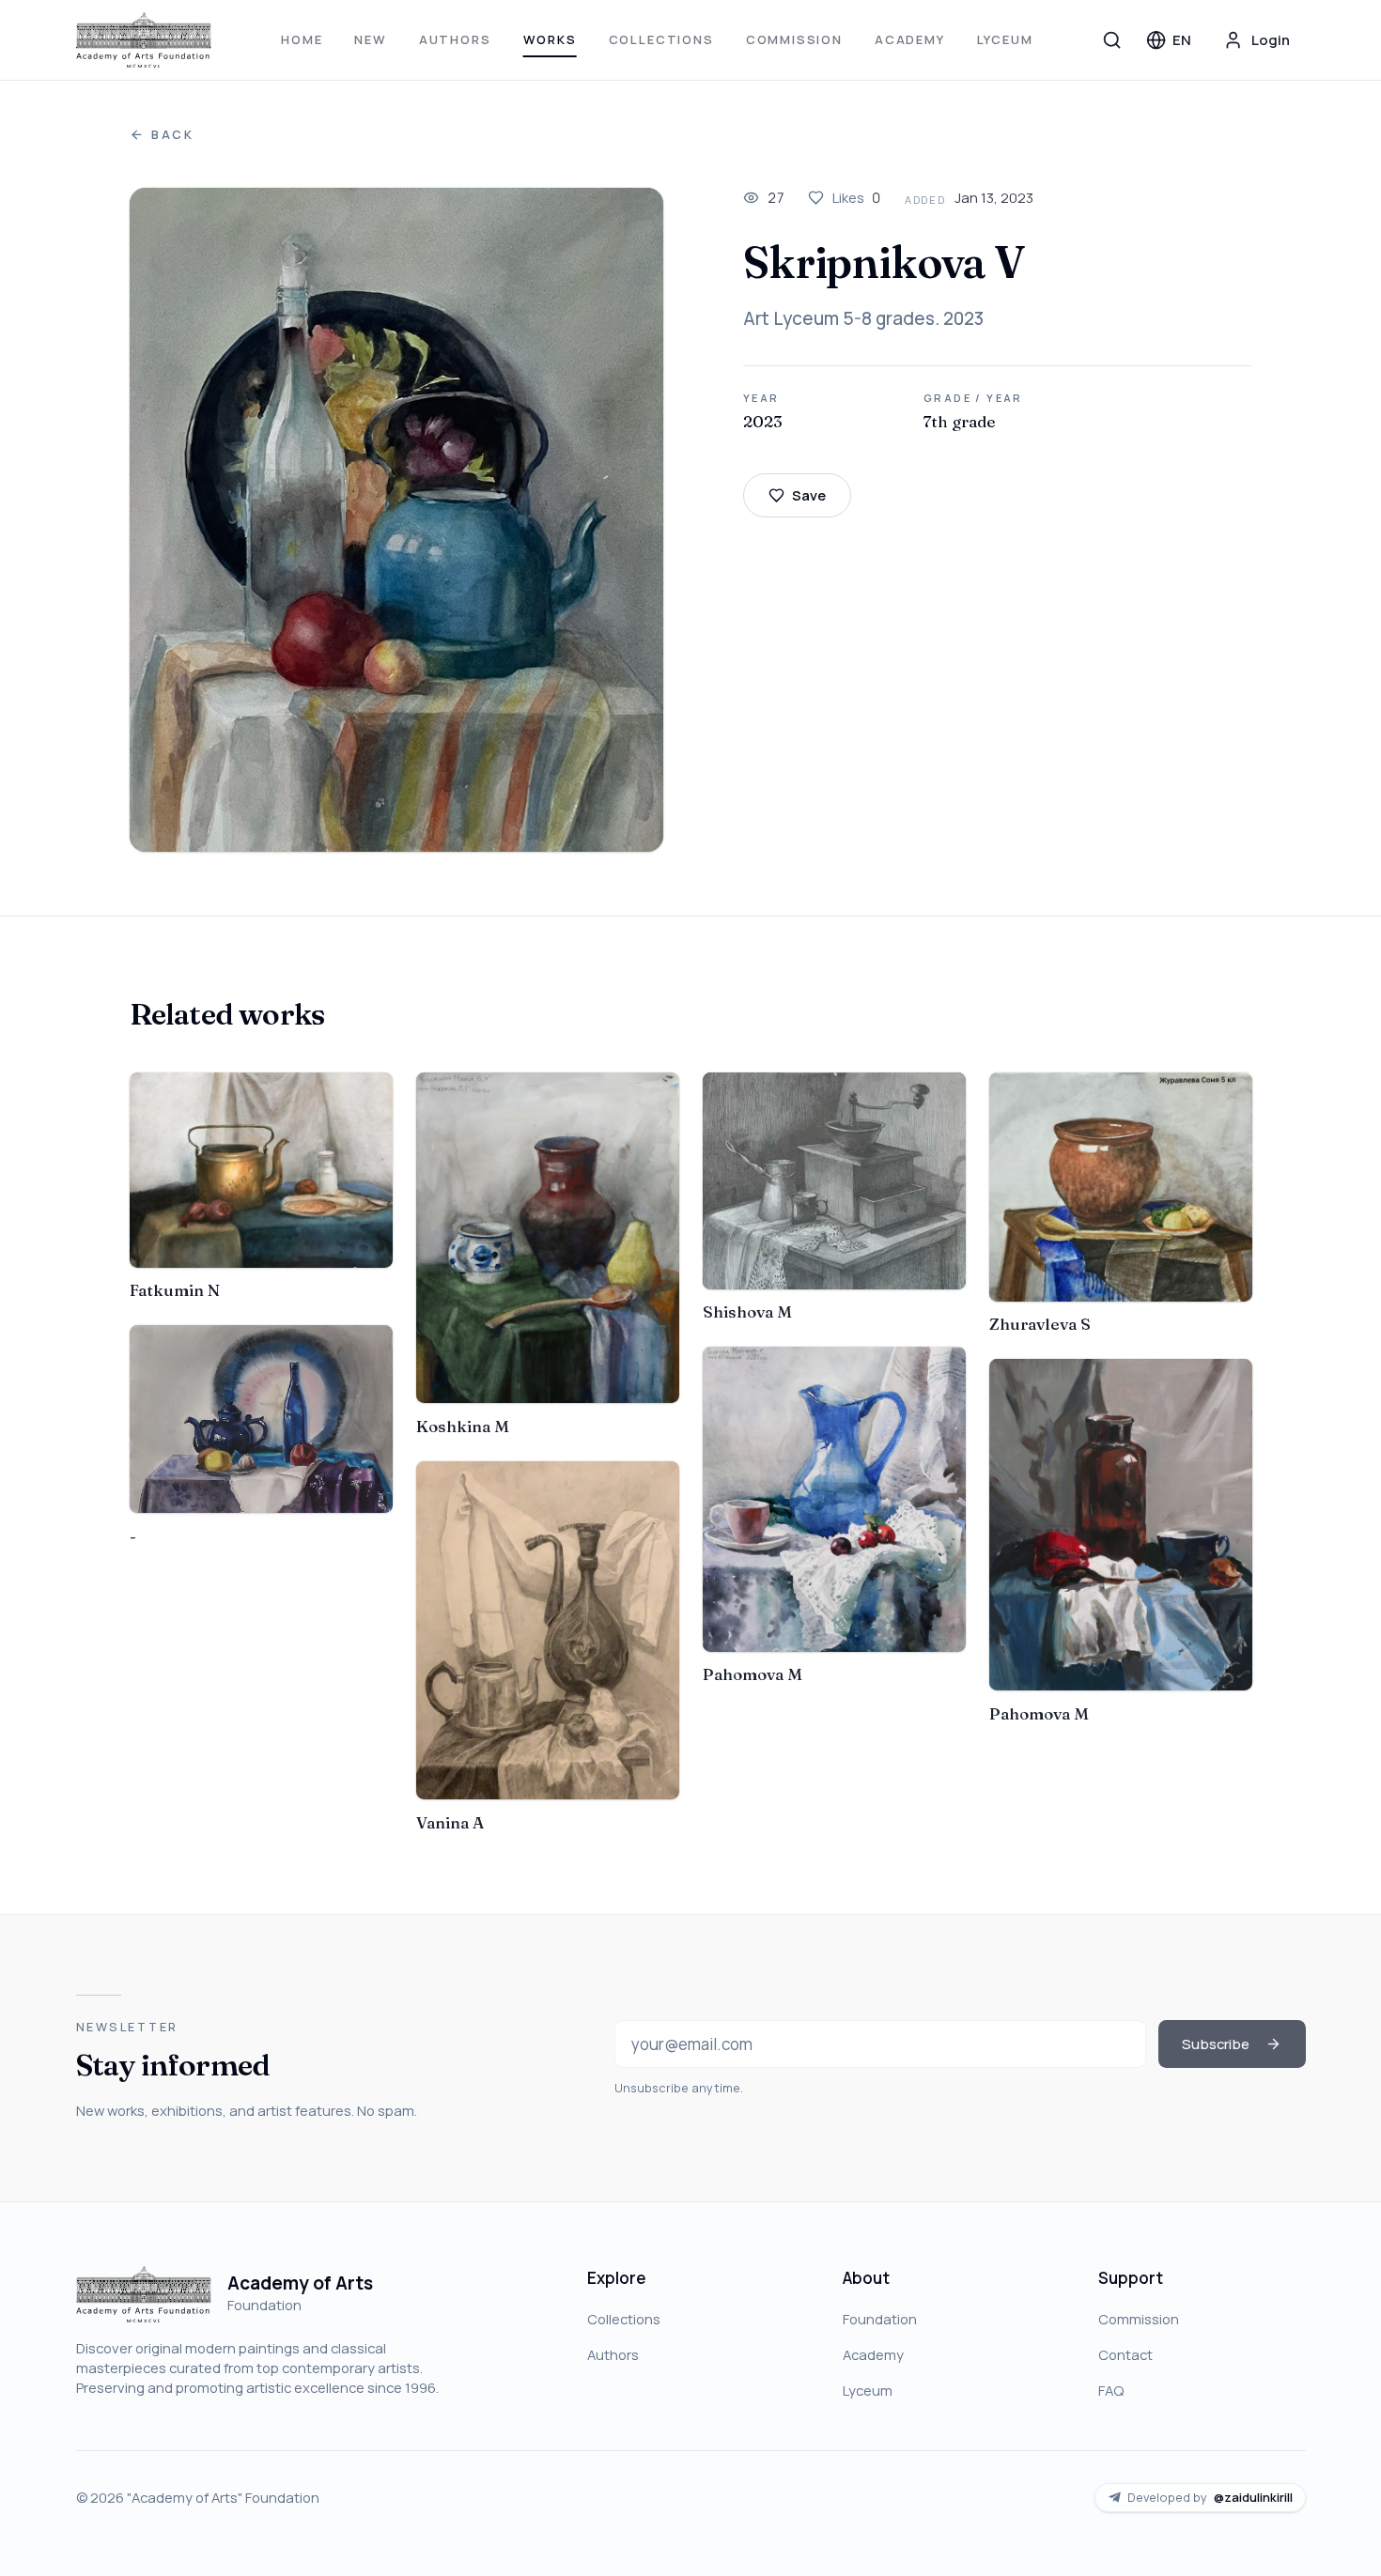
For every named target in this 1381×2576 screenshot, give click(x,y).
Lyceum (1005, 39)
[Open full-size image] (397, 520)
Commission (794, 39)
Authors (455, 39)
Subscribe (1216, 2044)
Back (173, 135)
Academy (910, 39)
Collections (661, 39)
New (370, 39)
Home (302, 39)
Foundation (880, 2319)
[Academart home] (144, 40)
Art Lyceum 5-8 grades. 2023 (863, 318)
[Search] (1112, 39)
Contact (1125, 2354)
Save (809, 495)
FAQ (1111, 2390)
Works (550, 39)
